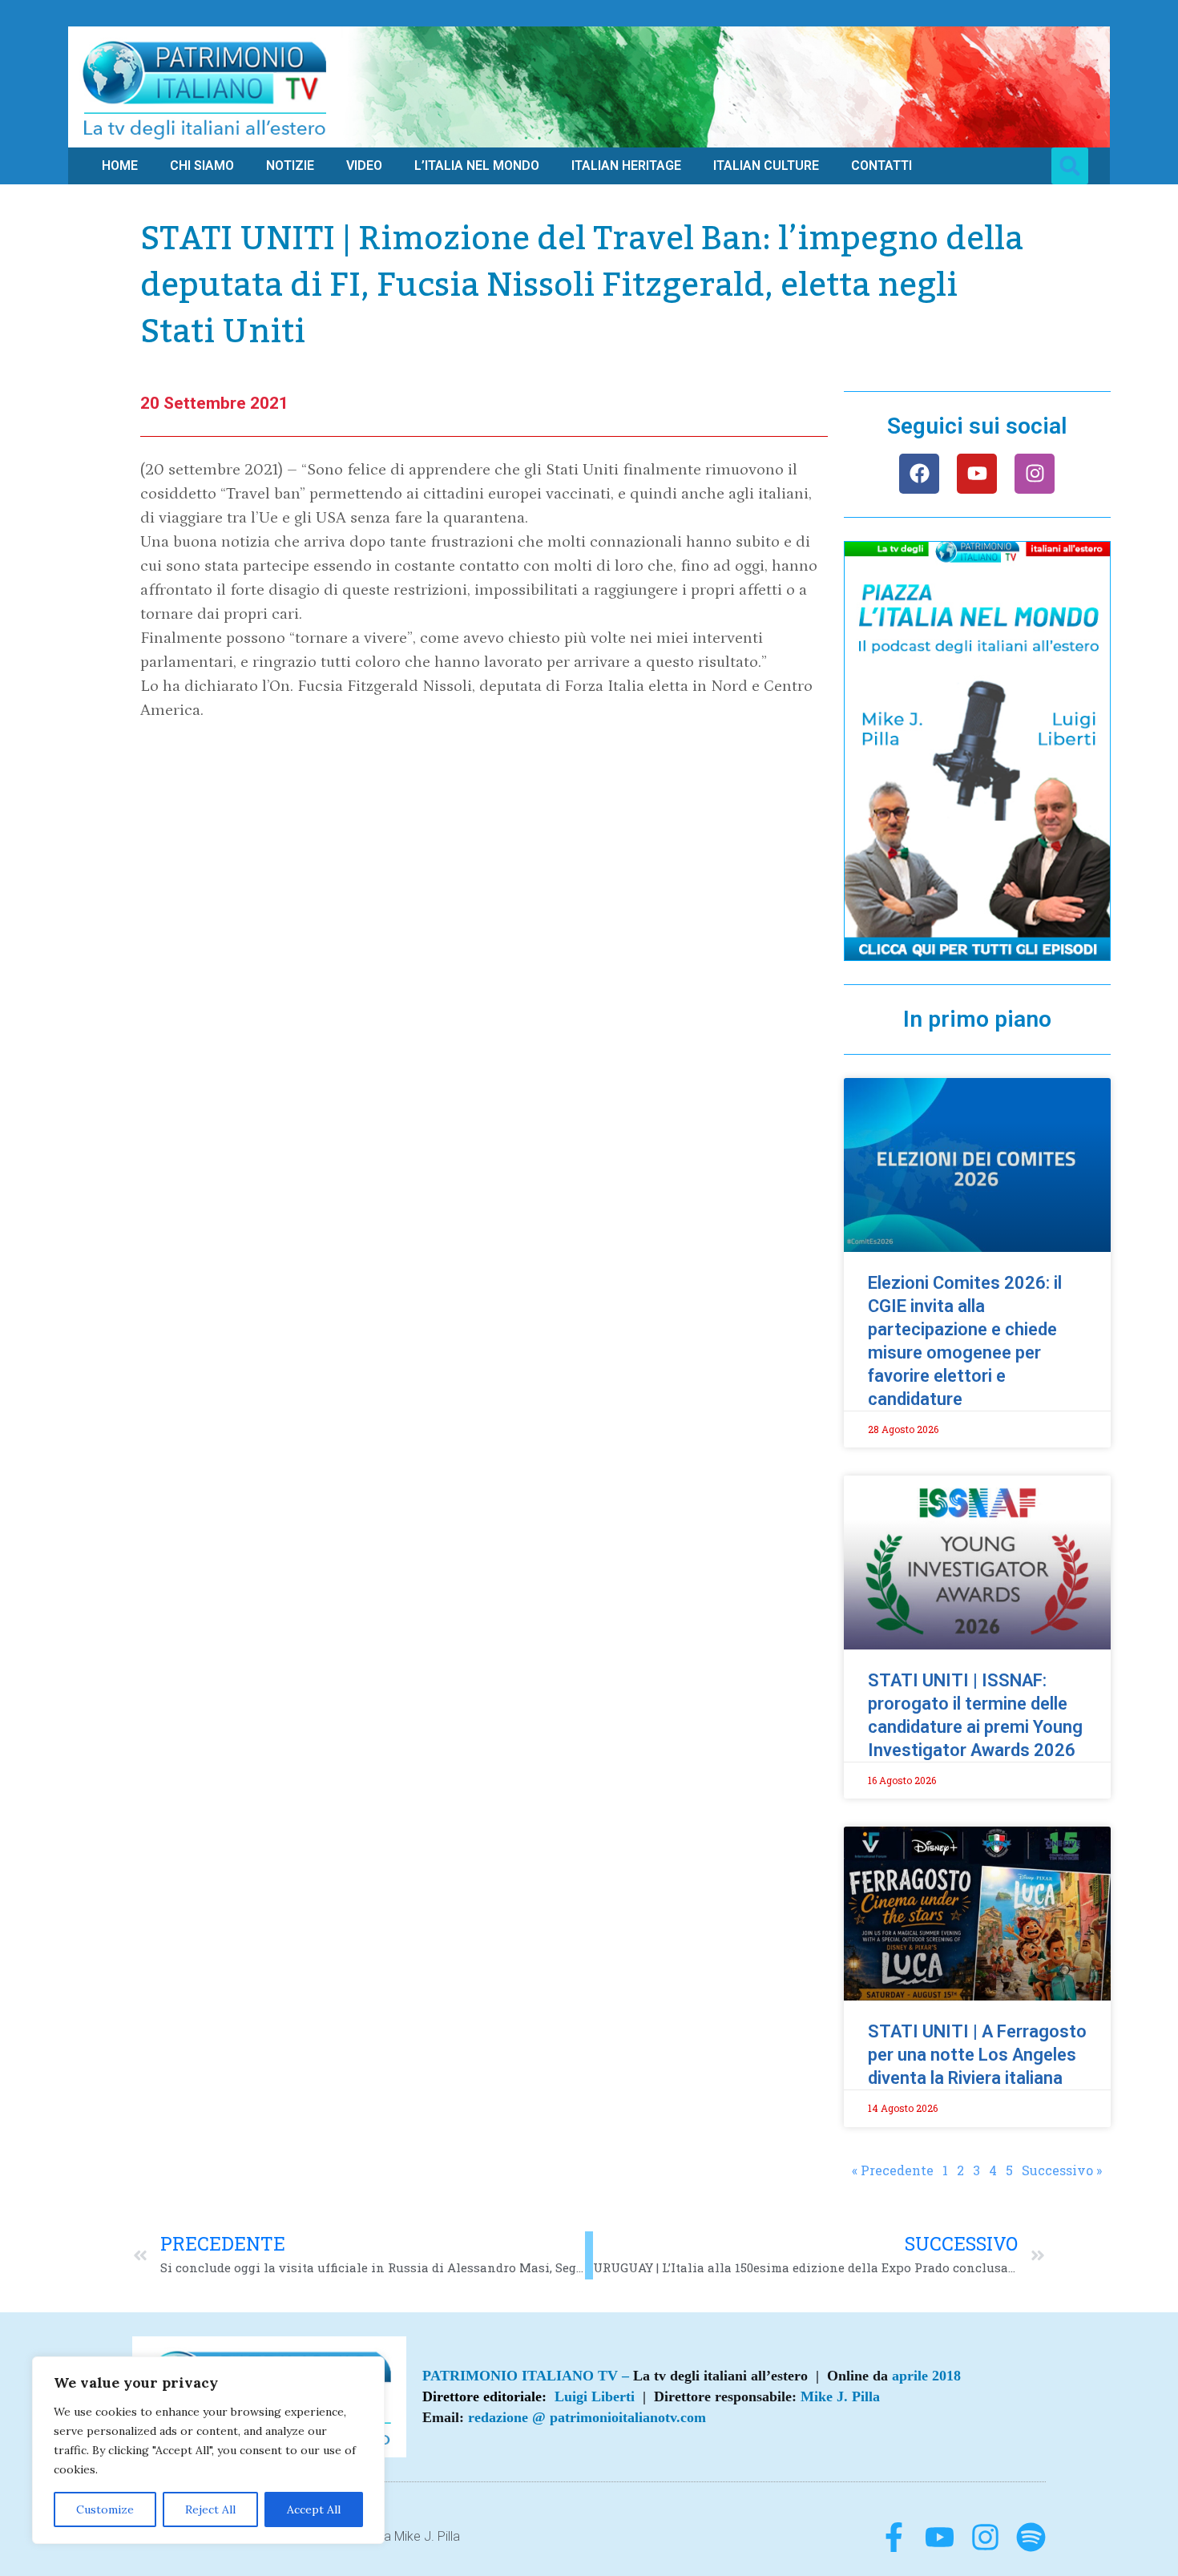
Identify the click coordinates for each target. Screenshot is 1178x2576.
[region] (208, 2450)
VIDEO (364, 166)
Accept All (314, 2509)
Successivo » (1062, 2170)
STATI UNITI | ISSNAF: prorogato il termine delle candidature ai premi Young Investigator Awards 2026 (975, 1715)
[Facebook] (919, 474)
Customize (105, 2509)
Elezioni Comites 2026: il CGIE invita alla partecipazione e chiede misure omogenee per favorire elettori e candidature (965, 1341)
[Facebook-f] (894, 2537)
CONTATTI (881, 166)
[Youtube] (977, 474)
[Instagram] (1035, 474)
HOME (120, 166)
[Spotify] (1031, 2537)
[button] (1070, 166)
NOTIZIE (290, 166)
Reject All (210, 2509)
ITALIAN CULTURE (766, 166)
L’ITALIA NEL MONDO (477, 166)
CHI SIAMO (202, 166)
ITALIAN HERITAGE (626, 166)
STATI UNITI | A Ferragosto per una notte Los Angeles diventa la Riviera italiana (977, 2055)
